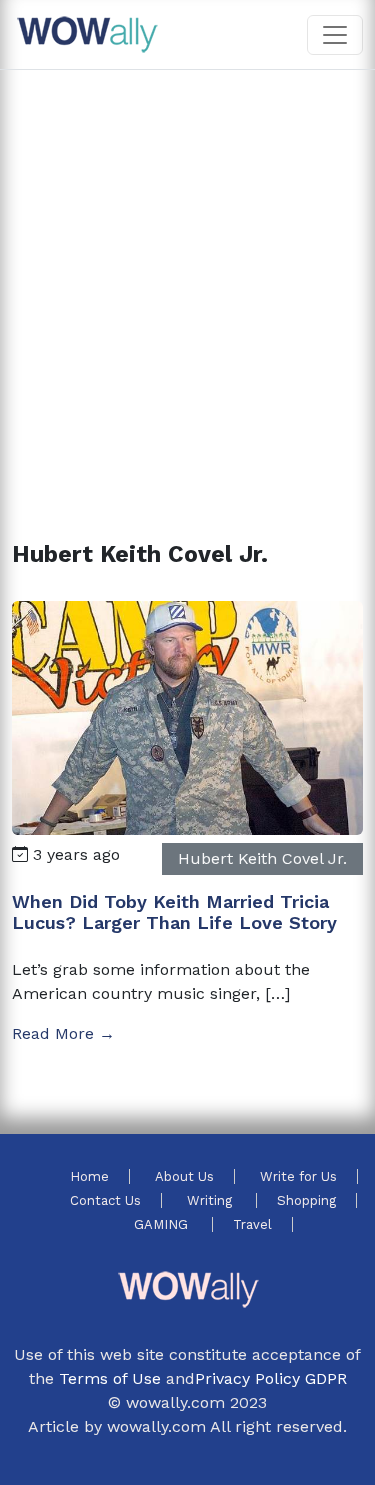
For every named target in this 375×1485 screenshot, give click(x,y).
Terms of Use (110, 1378)
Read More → (63, 1033)
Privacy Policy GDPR (271, 1378)
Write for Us (298, 1176)
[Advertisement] (187, 281)
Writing (211, 1200)
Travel (252, 1224)
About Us (184, 1176)
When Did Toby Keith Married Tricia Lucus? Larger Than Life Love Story (174, 912)
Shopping (306, 1200)
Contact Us (105, 1200)
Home (89, 1176)
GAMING (163, 1224)
